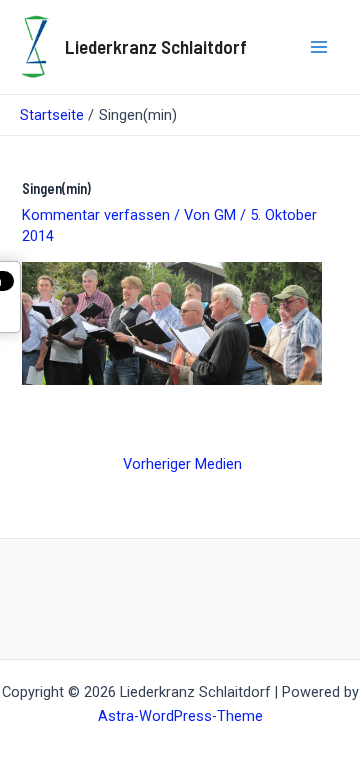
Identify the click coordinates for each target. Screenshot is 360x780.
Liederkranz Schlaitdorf (156, 46)
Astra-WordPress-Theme (180, 716)
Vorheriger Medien (182, 464)
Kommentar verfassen (96, 215)
